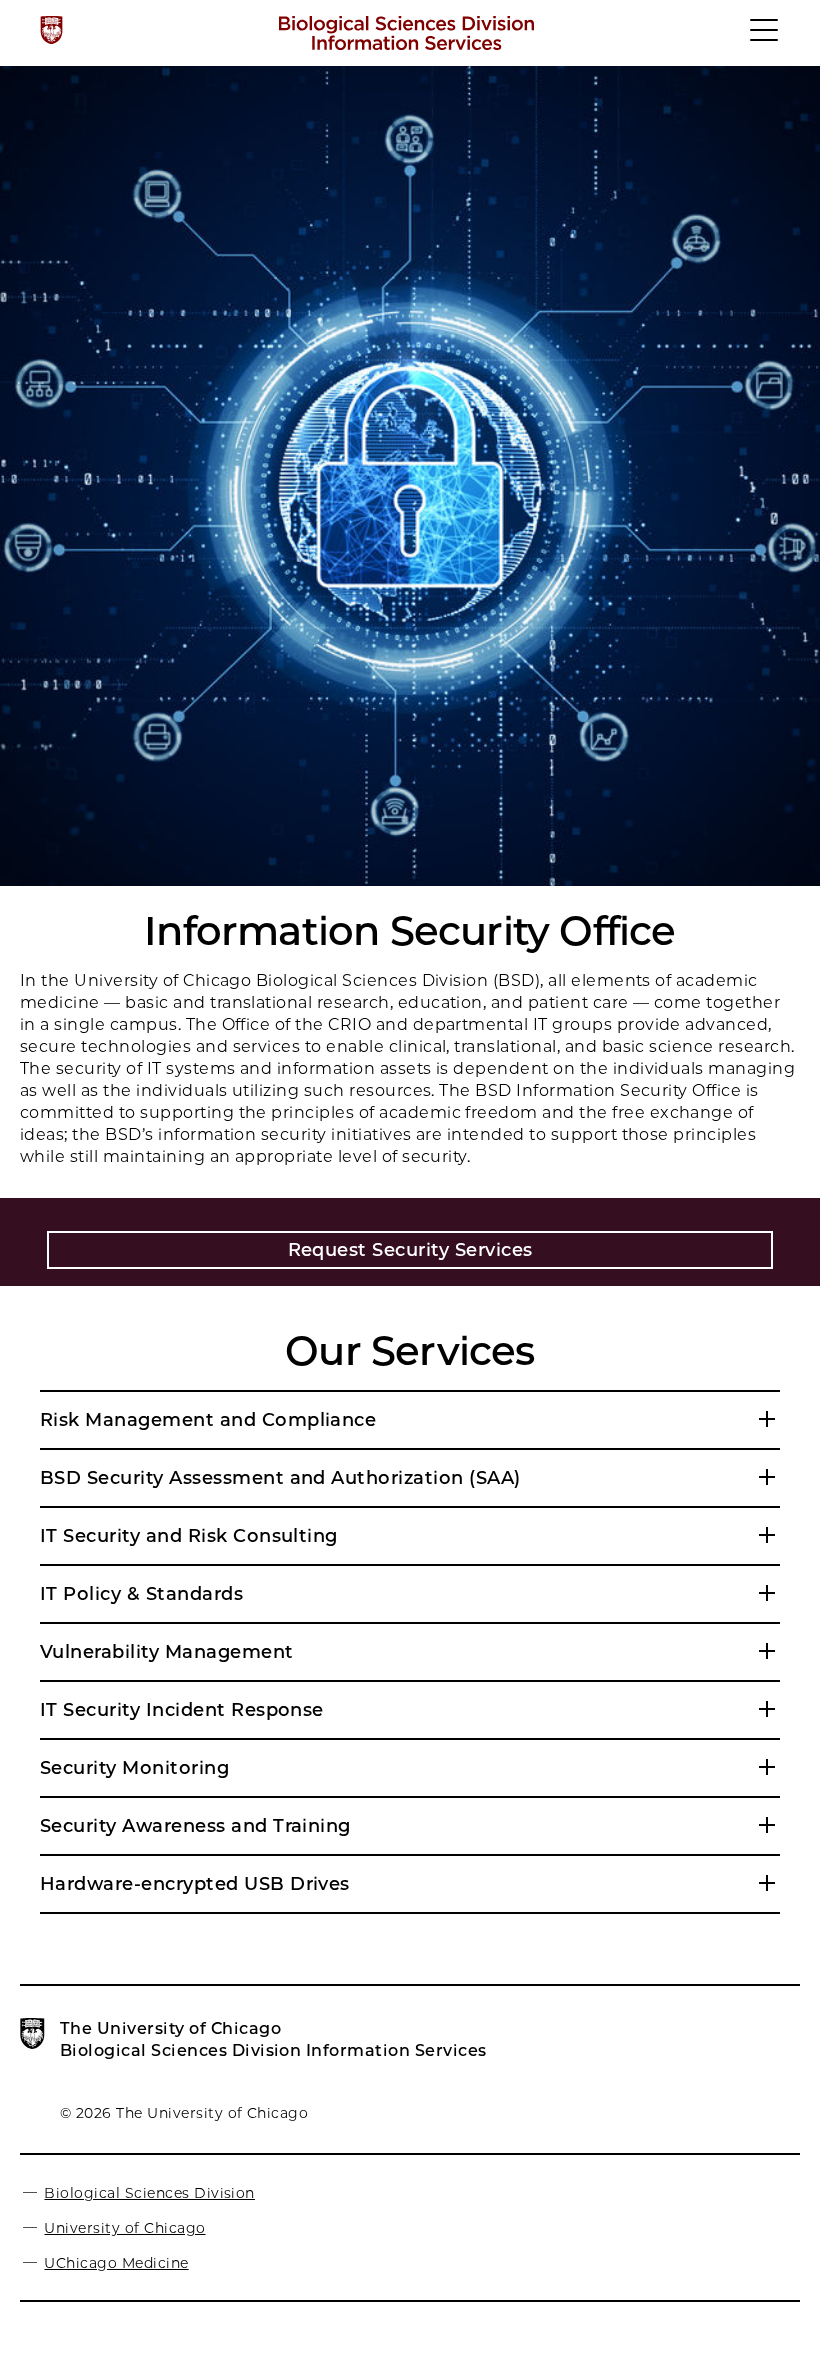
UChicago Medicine (116, 2263)
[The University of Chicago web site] (51, 30)
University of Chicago (124, 2228)
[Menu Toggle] (765, 39)
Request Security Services (410, 1250)
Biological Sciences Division (149, 2193)
